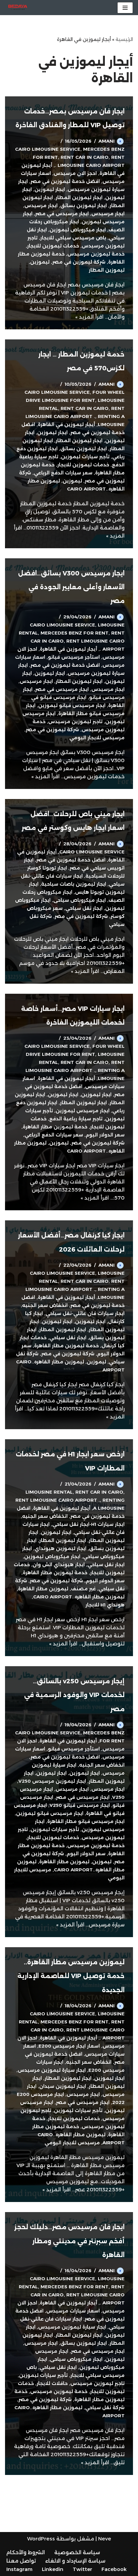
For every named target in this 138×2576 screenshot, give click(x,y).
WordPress (41, 2539)
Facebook (114, 2569)
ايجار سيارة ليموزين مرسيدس (52, 2070)
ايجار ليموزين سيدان (63, 2086)
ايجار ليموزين (50, 189)
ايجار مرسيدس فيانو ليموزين (72, 705)
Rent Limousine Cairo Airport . (58, 1500)
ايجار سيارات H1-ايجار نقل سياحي (88, 1524)
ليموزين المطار (107, 270)
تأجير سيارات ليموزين (85, 457)
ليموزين (40, 262)
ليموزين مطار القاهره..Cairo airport (79, 1597)
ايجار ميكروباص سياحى (80, 900)
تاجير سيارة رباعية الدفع (76, 1119)
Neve (105, 2539)
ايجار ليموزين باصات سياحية (74, 884)
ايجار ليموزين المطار (79, 197)
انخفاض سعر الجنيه (45, 1305)
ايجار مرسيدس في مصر (62, 214)
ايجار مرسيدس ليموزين (83, 1111)
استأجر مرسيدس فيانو (74, 657)
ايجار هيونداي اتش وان (59, 1564)
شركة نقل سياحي (105, 2407)
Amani (107, 141)
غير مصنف (83, 1589)
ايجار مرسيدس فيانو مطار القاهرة (86, 1821)
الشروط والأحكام (26, 2552)
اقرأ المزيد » (89, 317)
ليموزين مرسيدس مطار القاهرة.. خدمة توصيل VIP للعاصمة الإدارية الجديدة (71, 1976)
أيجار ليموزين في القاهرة (66, 424)
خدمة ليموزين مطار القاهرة (55, 1127)
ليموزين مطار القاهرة (43, 1589)
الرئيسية (124, 39)
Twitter (82, 2569)
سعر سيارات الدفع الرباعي (63, 473)
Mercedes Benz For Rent (75, 633)
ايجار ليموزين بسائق (84, 205)
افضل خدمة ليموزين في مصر (65, 181)
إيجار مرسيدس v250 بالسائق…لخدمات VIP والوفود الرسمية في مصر (74, 1695)
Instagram (19, 2569)
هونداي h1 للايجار (105, 1605)
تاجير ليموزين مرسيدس (75, 721)
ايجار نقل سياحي (84, 908)
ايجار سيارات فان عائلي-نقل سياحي (85, 1313)
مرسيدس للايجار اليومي (97, 738)
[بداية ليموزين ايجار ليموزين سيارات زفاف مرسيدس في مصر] (18, 8)
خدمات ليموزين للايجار (53, 246)
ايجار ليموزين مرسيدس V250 (52, 1781)
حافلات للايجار (52, 2383)
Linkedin (53, 2569)
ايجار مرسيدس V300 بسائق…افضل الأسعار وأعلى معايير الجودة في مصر (71, 587)
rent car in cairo (85, 157)
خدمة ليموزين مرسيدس (96, 254)
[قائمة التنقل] (125, 8)
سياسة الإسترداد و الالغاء (75, 2561)
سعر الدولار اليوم (105, 1135)
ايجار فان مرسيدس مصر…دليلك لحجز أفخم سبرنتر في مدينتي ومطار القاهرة (70, 2241)
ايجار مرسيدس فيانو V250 (80, 1805)
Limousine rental (49, 1492)
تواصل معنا (21, 2561)
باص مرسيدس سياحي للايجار (73, 238)
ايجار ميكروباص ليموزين (78, 230)
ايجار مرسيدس (41, 205)
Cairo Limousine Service (48, 149)
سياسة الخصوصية (77, 2552)
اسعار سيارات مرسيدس (73, 2311)
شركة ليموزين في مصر (79, 262)
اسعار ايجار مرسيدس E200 (69, 2046)
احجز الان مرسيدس (75, 173)
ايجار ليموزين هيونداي (60, 1548)
